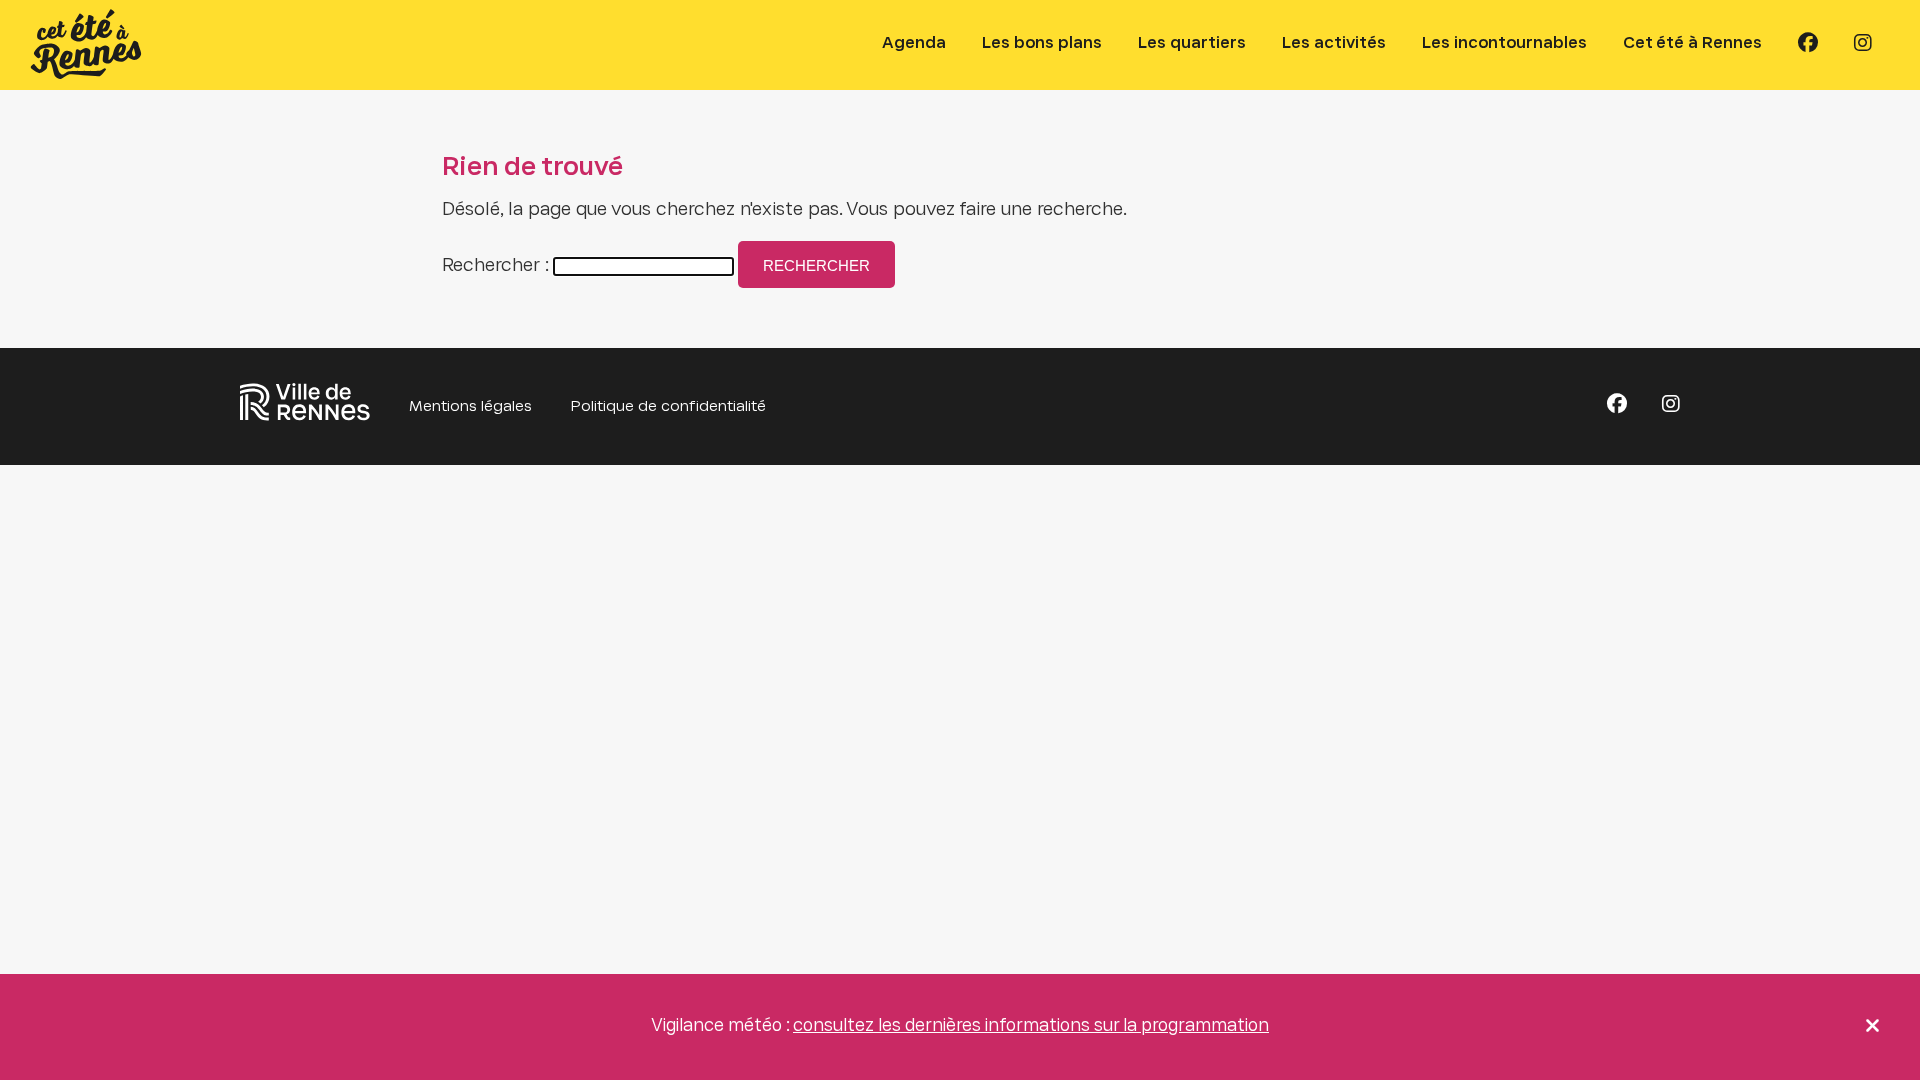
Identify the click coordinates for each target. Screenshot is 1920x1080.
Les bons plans (1042, 43)
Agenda (914, 43)
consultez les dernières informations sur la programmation (1031, 1027)
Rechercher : (495, 266)
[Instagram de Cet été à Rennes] (1863, 44)
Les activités (1334, 43)
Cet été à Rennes (1692, 43)
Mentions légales (470, 407)
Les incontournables (1504, 43)
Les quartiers (1192, 43)
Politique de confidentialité (668, 407)
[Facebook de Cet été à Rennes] (1808, 44)
